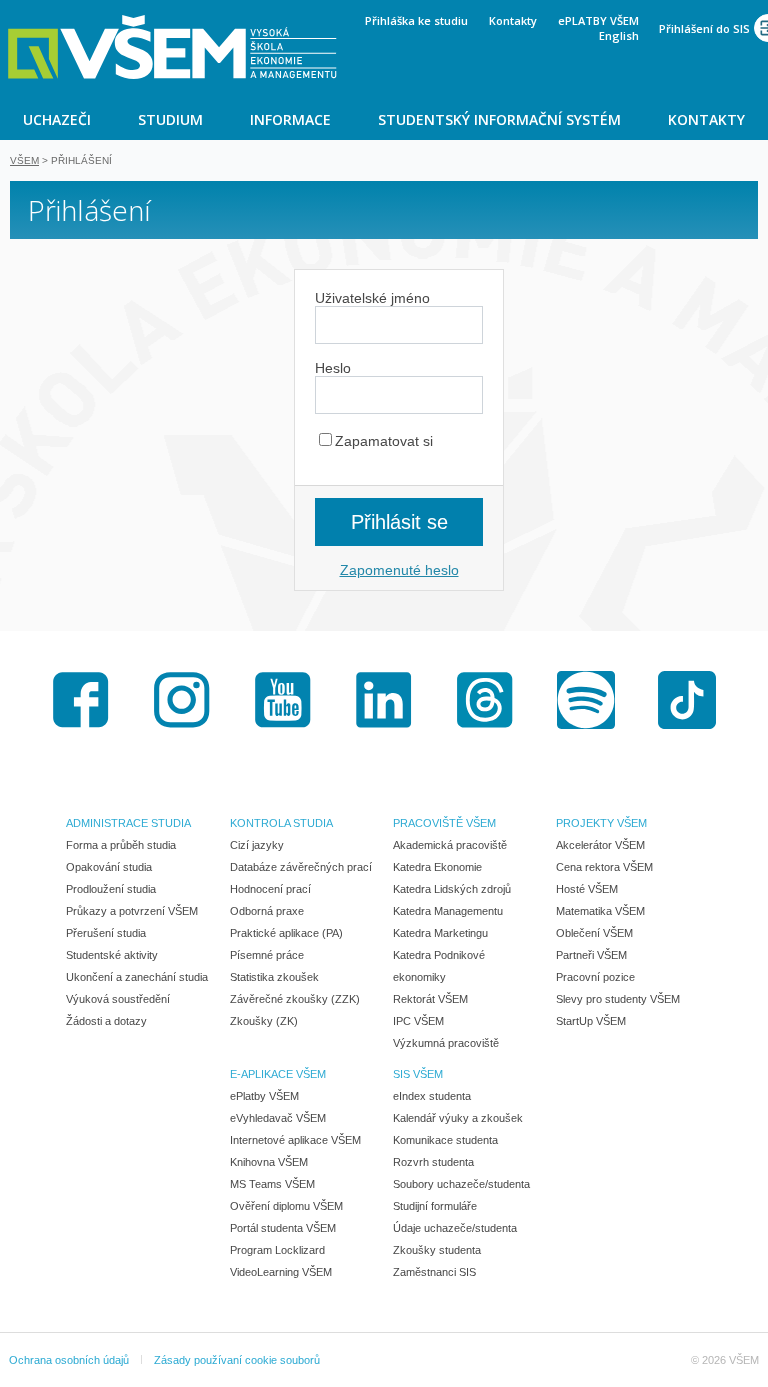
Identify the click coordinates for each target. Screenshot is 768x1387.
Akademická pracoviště (450, 845)
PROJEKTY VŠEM (601, 823)
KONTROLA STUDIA (281, 823)
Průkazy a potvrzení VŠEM (132, 911)
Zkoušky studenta (437, 1250)
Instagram (182, 700)
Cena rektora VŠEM (604, 867)
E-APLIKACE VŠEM (278, 1074)
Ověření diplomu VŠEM (286, 1206)
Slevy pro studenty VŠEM (618, 999)
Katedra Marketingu (440, 933)
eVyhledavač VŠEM (278, 1118)
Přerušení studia (106, 933)
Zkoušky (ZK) (264, 1021)
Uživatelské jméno (372, 298)
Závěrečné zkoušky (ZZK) (295, 999)
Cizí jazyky (257, 845)
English (619, 35)
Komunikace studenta (445, 1140)
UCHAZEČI (57, 119)
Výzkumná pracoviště (446, 1043)
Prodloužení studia (111, 889)
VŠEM (24, 160)
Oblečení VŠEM (594, 933)
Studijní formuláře (435, 1206)
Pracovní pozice (595, 977)
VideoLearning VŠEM (281, 1272)
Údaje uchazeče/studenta (455, 1228)
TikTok (687, 700)
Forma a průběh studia (121, 845)
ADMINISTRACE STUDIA (128, 823)
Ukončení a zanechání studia (137, 977)
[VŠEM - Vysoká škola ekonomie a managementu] (172, 47)
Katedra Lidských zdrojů (452, 889)
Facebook (81, 700)
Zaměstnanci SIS (434, 1272)
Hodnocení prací (270, 889)
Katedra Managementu (448, 911)
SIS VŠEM (418, 1074)
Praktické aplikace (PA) (286, 933)
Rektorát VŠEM (430, 999)
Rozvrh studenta (433, 1162)
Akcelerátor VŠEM (600, 845)
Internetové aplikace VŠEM (295, 1140)
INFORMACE (290, 119)
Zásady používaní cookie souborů (237, 1360)
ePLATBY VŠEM (598, 20)
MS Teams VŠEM (272, 1184)
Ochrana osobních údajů (69, 1360)
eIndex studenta (432, 1096)
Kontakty (513, 20)
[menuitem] (57, 119)
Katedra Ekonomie (437, 867)
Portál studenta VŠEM (283, 1228)
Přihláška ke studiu (416, 20)
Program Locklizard (277, 1250)
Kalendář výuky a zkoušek (458, 1118)
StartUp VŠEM (591, 1021)
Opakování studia (109, 867)
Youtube (283, 700)
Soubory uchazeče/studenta (461, 1184)
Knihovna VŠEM (269, 1162)
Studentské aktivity (112, 955)
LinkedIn (384, 700)
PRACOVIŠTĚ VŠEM (444, 823)
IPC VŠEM (418, 1021)
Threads (485, 700)
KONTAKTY (706, 119)
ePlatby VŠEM (264, 1096)
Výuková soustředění (118, 999)
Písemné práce (267, 955)
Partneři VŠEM (591, 955)
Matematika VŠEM (600, 911)
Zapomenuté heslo (399, 570)
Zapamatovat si (384, 441)
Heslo (333, 368)
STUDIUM (170, 119)
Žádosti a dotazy (106, 1021)
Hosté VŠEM (587, 889)
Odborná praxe (267, 911)
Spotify (586, 700)
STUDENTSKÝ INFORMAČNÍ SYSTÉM (499, 119)
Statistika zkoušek (274, 977)
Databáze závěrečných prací (301, 867)
